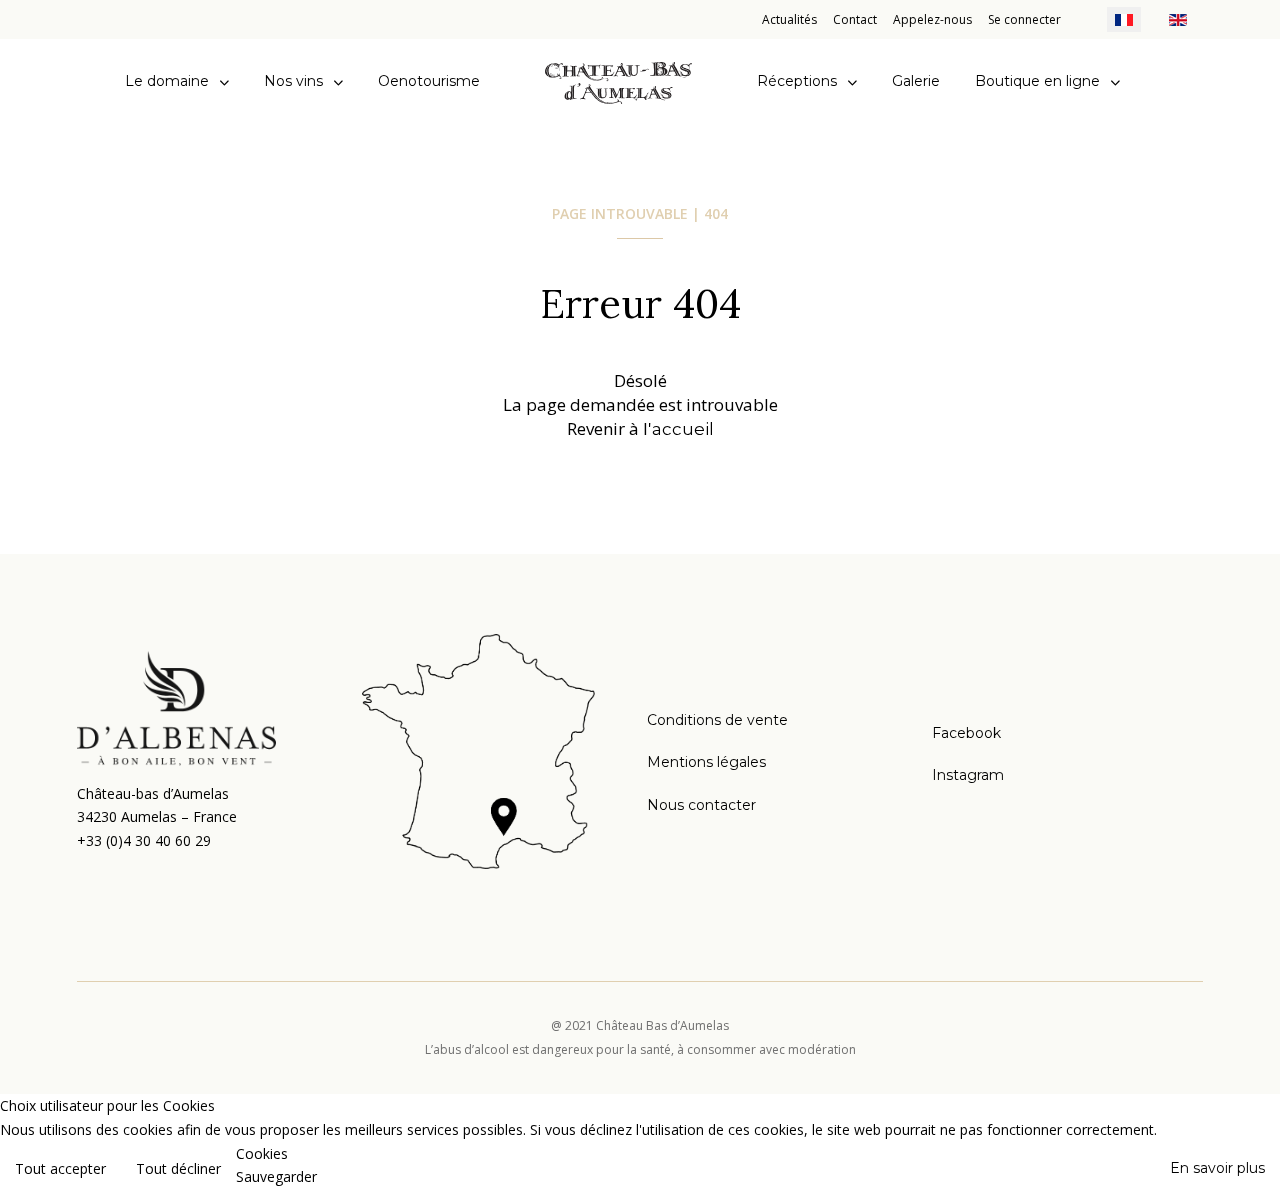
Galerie (916, 81)
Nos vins (293, 81)
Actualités (789, 19)
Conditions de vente (717, 720)
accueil (683, 429)
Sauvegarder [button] (276, 1176)
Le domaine (167, 81)
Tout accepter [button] (60, 1168)
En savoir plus (1217, 1168)
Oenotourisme (429, 81)
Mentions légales (706, 762)
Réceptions (797, 81)
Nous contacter (701, 805)
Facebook (966, 733)
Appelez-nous (932, 19)
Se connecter (1024, 19)
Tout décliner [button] (178, 1168)
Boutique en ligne (1037, 81)
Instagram (968, 775)
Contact (855, 19)
